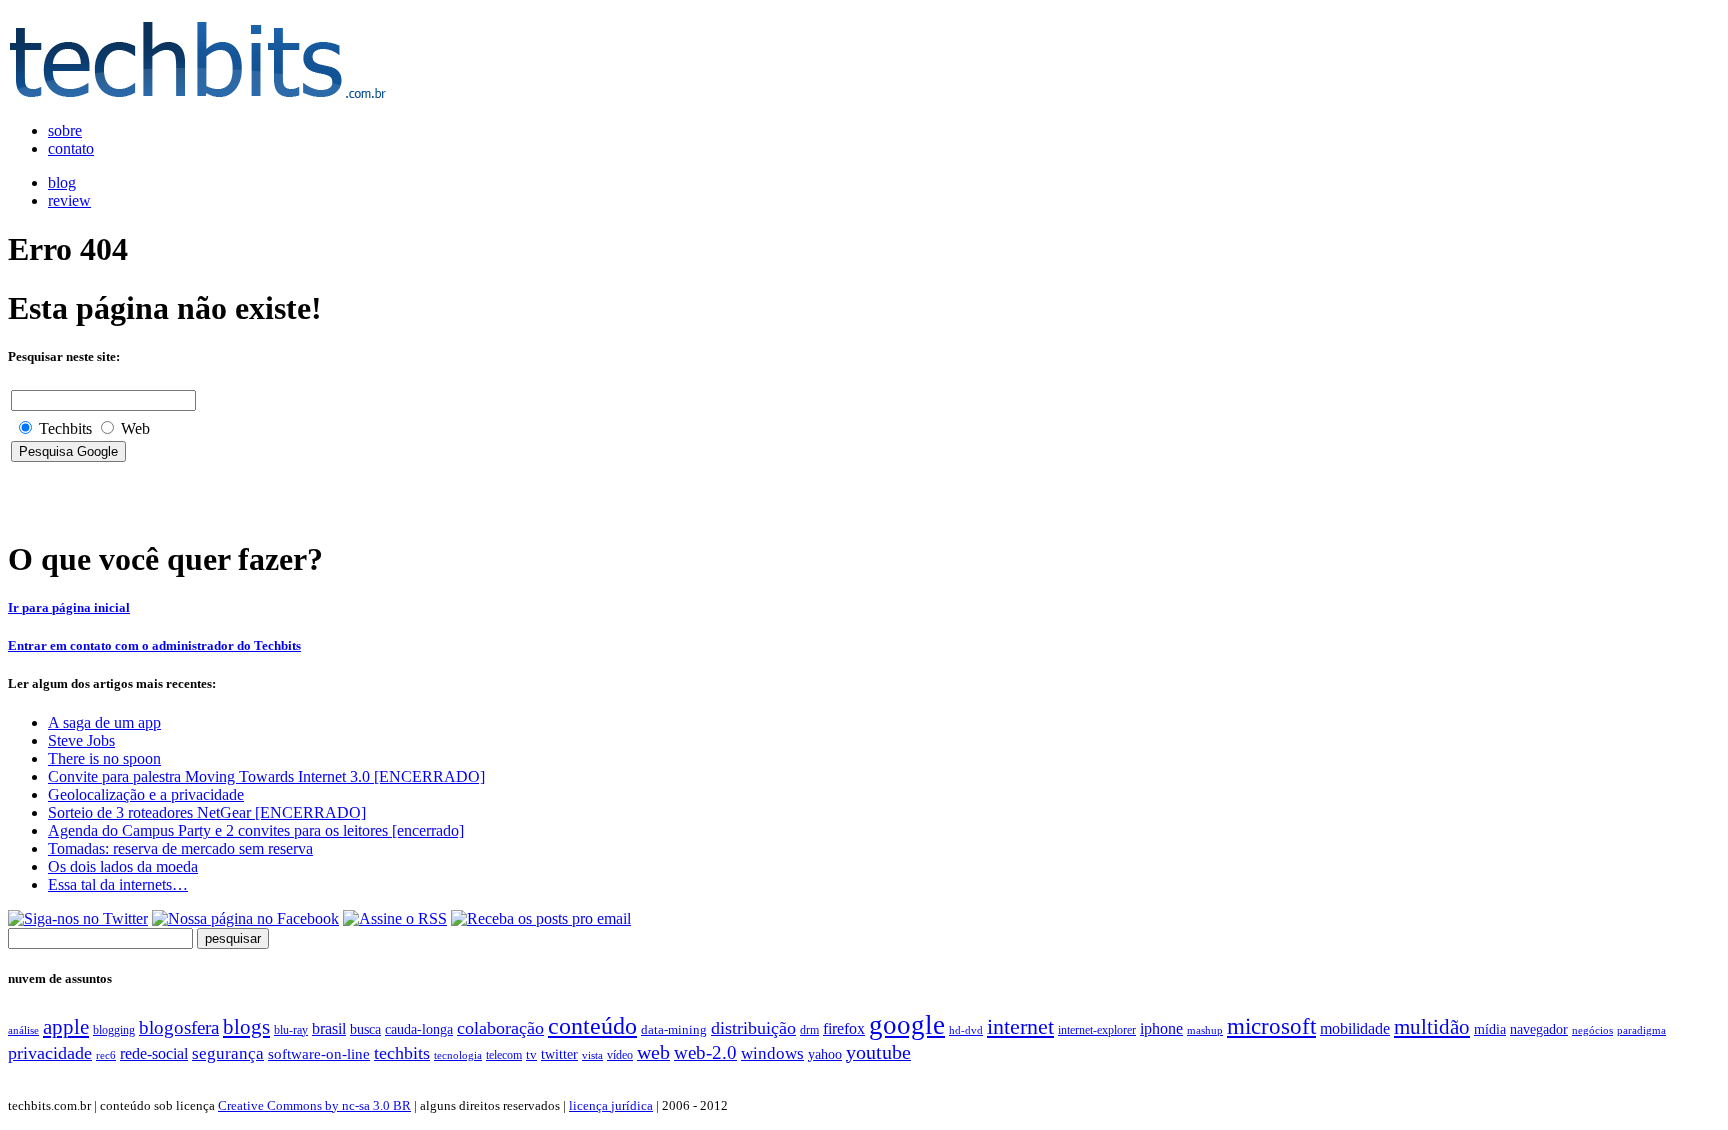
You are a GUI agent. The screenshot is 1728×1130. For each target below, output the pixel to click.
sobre (65, 130)
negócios (1592, 1030)
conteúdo (592, 1026)
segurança (228, 1053)
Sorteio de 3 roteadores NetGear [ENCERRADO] (207, 812)
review (69, 200)
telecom (504, 1055)
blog (62, 182)
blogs (246, 1027)
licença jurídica (611, 1105)
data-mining (674, 1030)
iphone (1161, 1029)
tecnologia (458, 1055)
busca (365, 1029)
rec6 (106, 1055)
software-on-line (319, 1053)
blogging (114, 1030)
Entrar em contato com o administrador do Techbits (154, 645)
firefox (844, 1028)
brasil (329, 1028)
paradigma (1641, 1030)
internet (1020, 1027)
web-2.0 (705, 1052)
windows (772, 1053)
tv (531, 1055)
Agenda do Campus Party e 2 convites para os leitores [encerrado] (256, 830)
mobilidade (1355, 1028)
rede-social (154, 1053)
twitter (559, 1054)
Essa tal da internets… (118, 884)
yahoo (825, 1054)
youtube (878, 1052)
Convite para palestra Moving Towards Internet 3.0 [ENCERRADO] (266, 776)
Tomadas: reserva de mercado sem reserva (180, 848)
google (907, 1025)
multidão (1432, 1027)
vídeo (620, 1055)
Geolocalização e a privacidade (146, 794)
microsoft (1271, 1026)
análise (23, 1030)
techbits (402, 1053)
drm (809, 1030)
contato (71, 148)
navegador (1539, 1029)
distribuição (753, 1028)
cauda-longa (419, 1029)
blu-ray (291, 1030)
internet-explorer (1097, 1030)
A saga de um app (104, 722)
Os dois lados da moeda (123, 866)
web (653, 1052)
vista (592, 1055)
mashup (1205, 1030)
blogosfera (179, 1027)
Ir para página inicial (69, 607)
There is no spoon (104, 758)
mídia (1490, 1029)
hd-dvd (966, 1030)
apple (66, 1027)
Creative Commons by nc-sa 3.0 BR (314, 1105)
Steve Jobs (81, 740)
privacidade (50, 1053)
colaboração (500, 1028)
